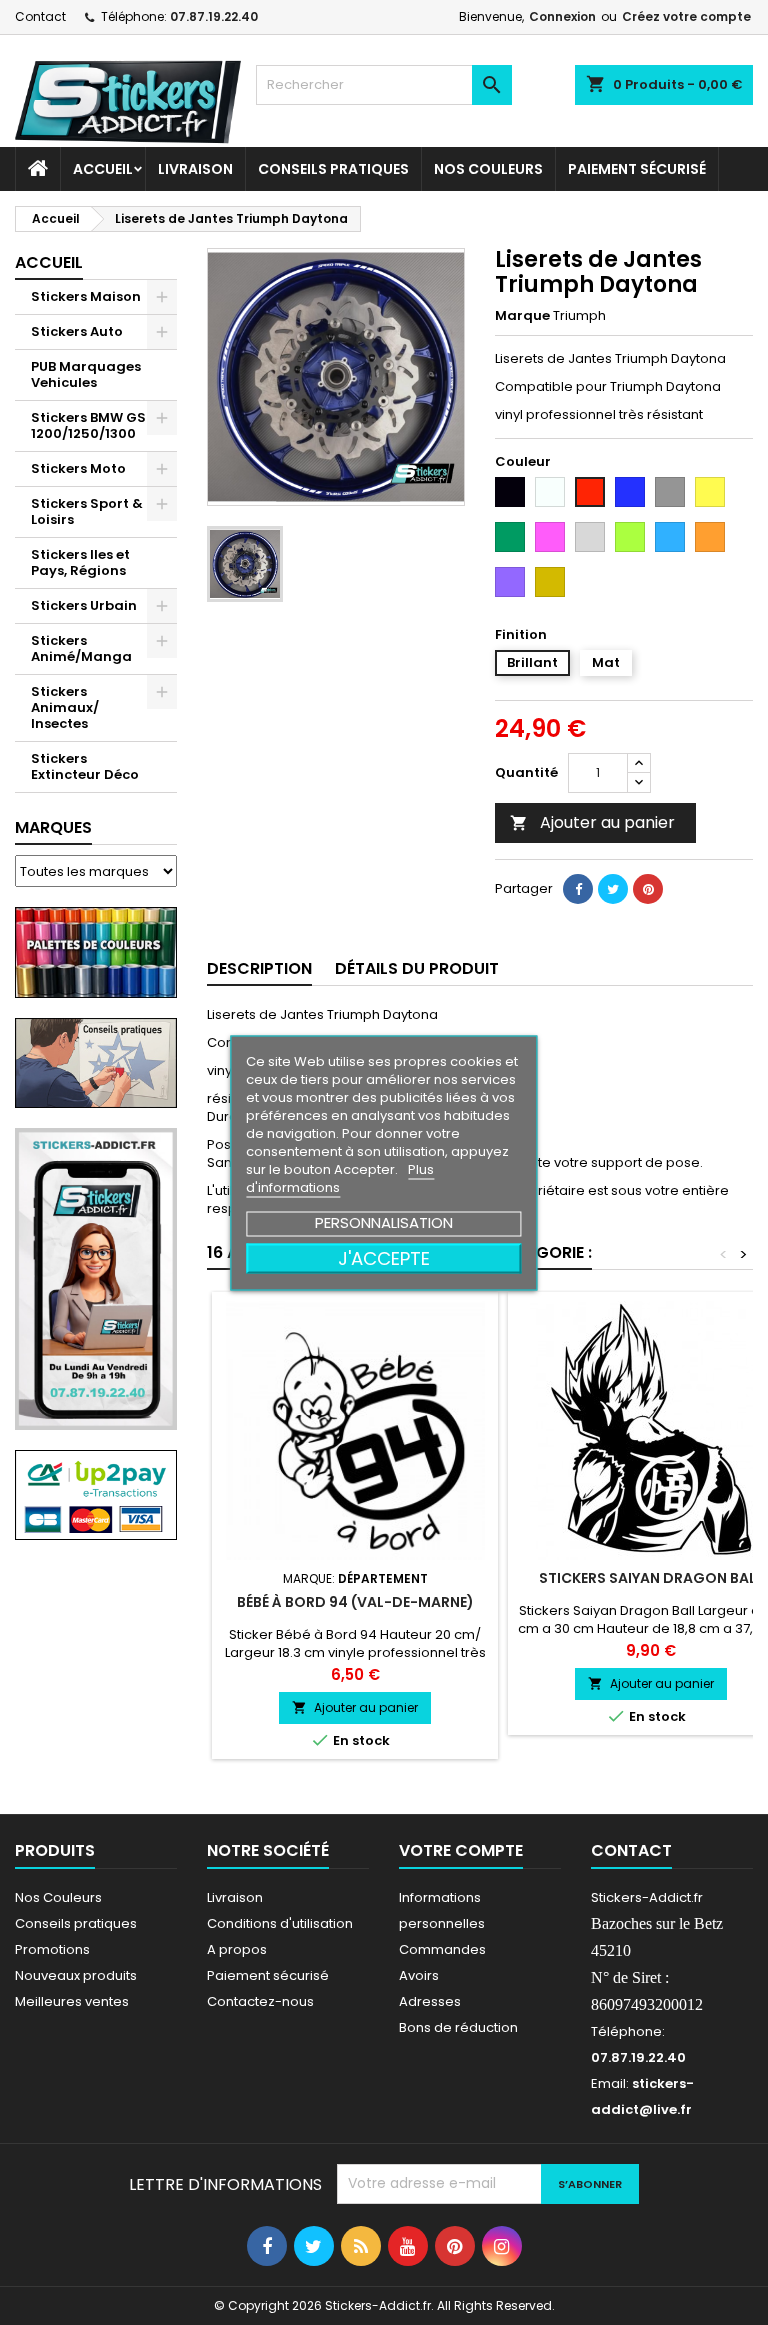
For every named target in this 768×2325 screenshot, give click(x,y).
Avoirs (419, 1975)
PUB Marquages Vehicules (86, 374)
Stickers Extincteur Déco (85, 766)
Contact (40, 16)
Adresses (430, 2001)
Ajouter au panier (592, 822)
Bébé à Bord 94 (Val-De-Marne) (355, 1602)
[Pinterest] (648, 889)
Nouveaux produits (76, 1975)
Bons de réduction (458, 2027)
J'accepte (384, 1257)
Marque (522, 316)
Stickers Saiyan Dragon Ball (651, 1578)
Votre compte (461, 1850)
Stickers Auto (77, 331)
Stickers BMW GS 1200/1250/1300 (88, 425)
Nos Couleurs (488, 169)
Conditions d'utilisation (280, 1923)
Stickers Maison (86, 296)
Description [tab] (259, 968)
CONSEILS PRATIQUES (333, 169)
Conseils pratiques (76, 1923)
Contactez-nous (260, 2001)
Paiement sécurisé (637, 169)
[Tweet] (613, 889)
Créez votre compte (686, 16)
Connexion (562, 16)
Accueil (103, 169)
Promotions (52, 1949)
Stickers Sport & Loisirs (87, 511)
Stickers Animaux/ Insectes (65, 707)
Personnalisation (384, 1221)
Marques (53, 827)
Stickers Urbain (84, 605)
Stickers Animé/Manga (81, 648)
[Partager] (578, 889)
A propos (237, 1949)
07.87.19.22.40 (214, 16)
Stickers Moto (78, 468)
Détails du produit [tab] (417, 968)
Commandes (442, 1949)
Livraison (195, 169)
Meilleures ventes (72, 2001)
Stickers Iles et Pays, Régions (80, 562)
